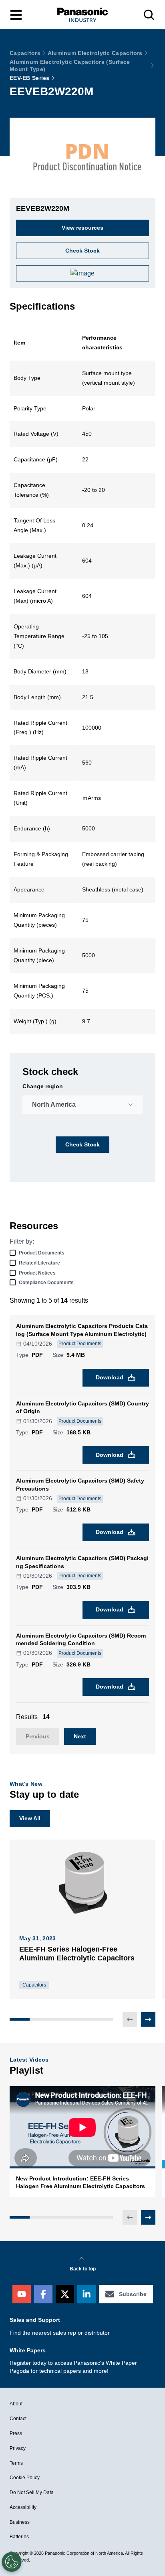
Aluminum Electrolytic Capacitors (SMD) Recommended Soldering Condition (81, 1640)
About (16, 2404)
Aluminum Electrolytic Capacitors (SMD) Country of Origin (82, 1407)
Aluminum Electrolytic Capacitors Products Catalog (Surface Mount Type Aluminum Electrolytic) (82, 1330)
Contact (18, 2419)
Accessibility (23, 2507)
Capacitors (25, 53)
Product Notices (37, 1273)
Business (20, 2522)
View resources (82, 228)
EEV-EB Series (30, 78)
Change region (43, 1086)
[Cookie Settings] (12, 2562)
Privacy (18, 2448)
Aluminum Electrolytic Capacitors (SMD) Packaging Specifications (82, 1562)
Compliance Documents (46, 1283)
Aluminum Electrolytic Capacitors (95, 53)
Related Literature (39, 1263)
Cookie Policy (25, 2478)
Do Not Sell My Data (32, 2492)
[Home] (82, 15)
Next (80, 1736)
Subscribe (133, 2294)
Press (16, 2433)
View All (30, 1818)
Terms (16, 2463)
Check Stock (82, 1144)
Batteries (19, 2537)
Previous (38, 1736)
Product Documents (42, 1253)
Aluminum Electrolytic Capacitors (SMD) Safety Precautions (80, 1485)
